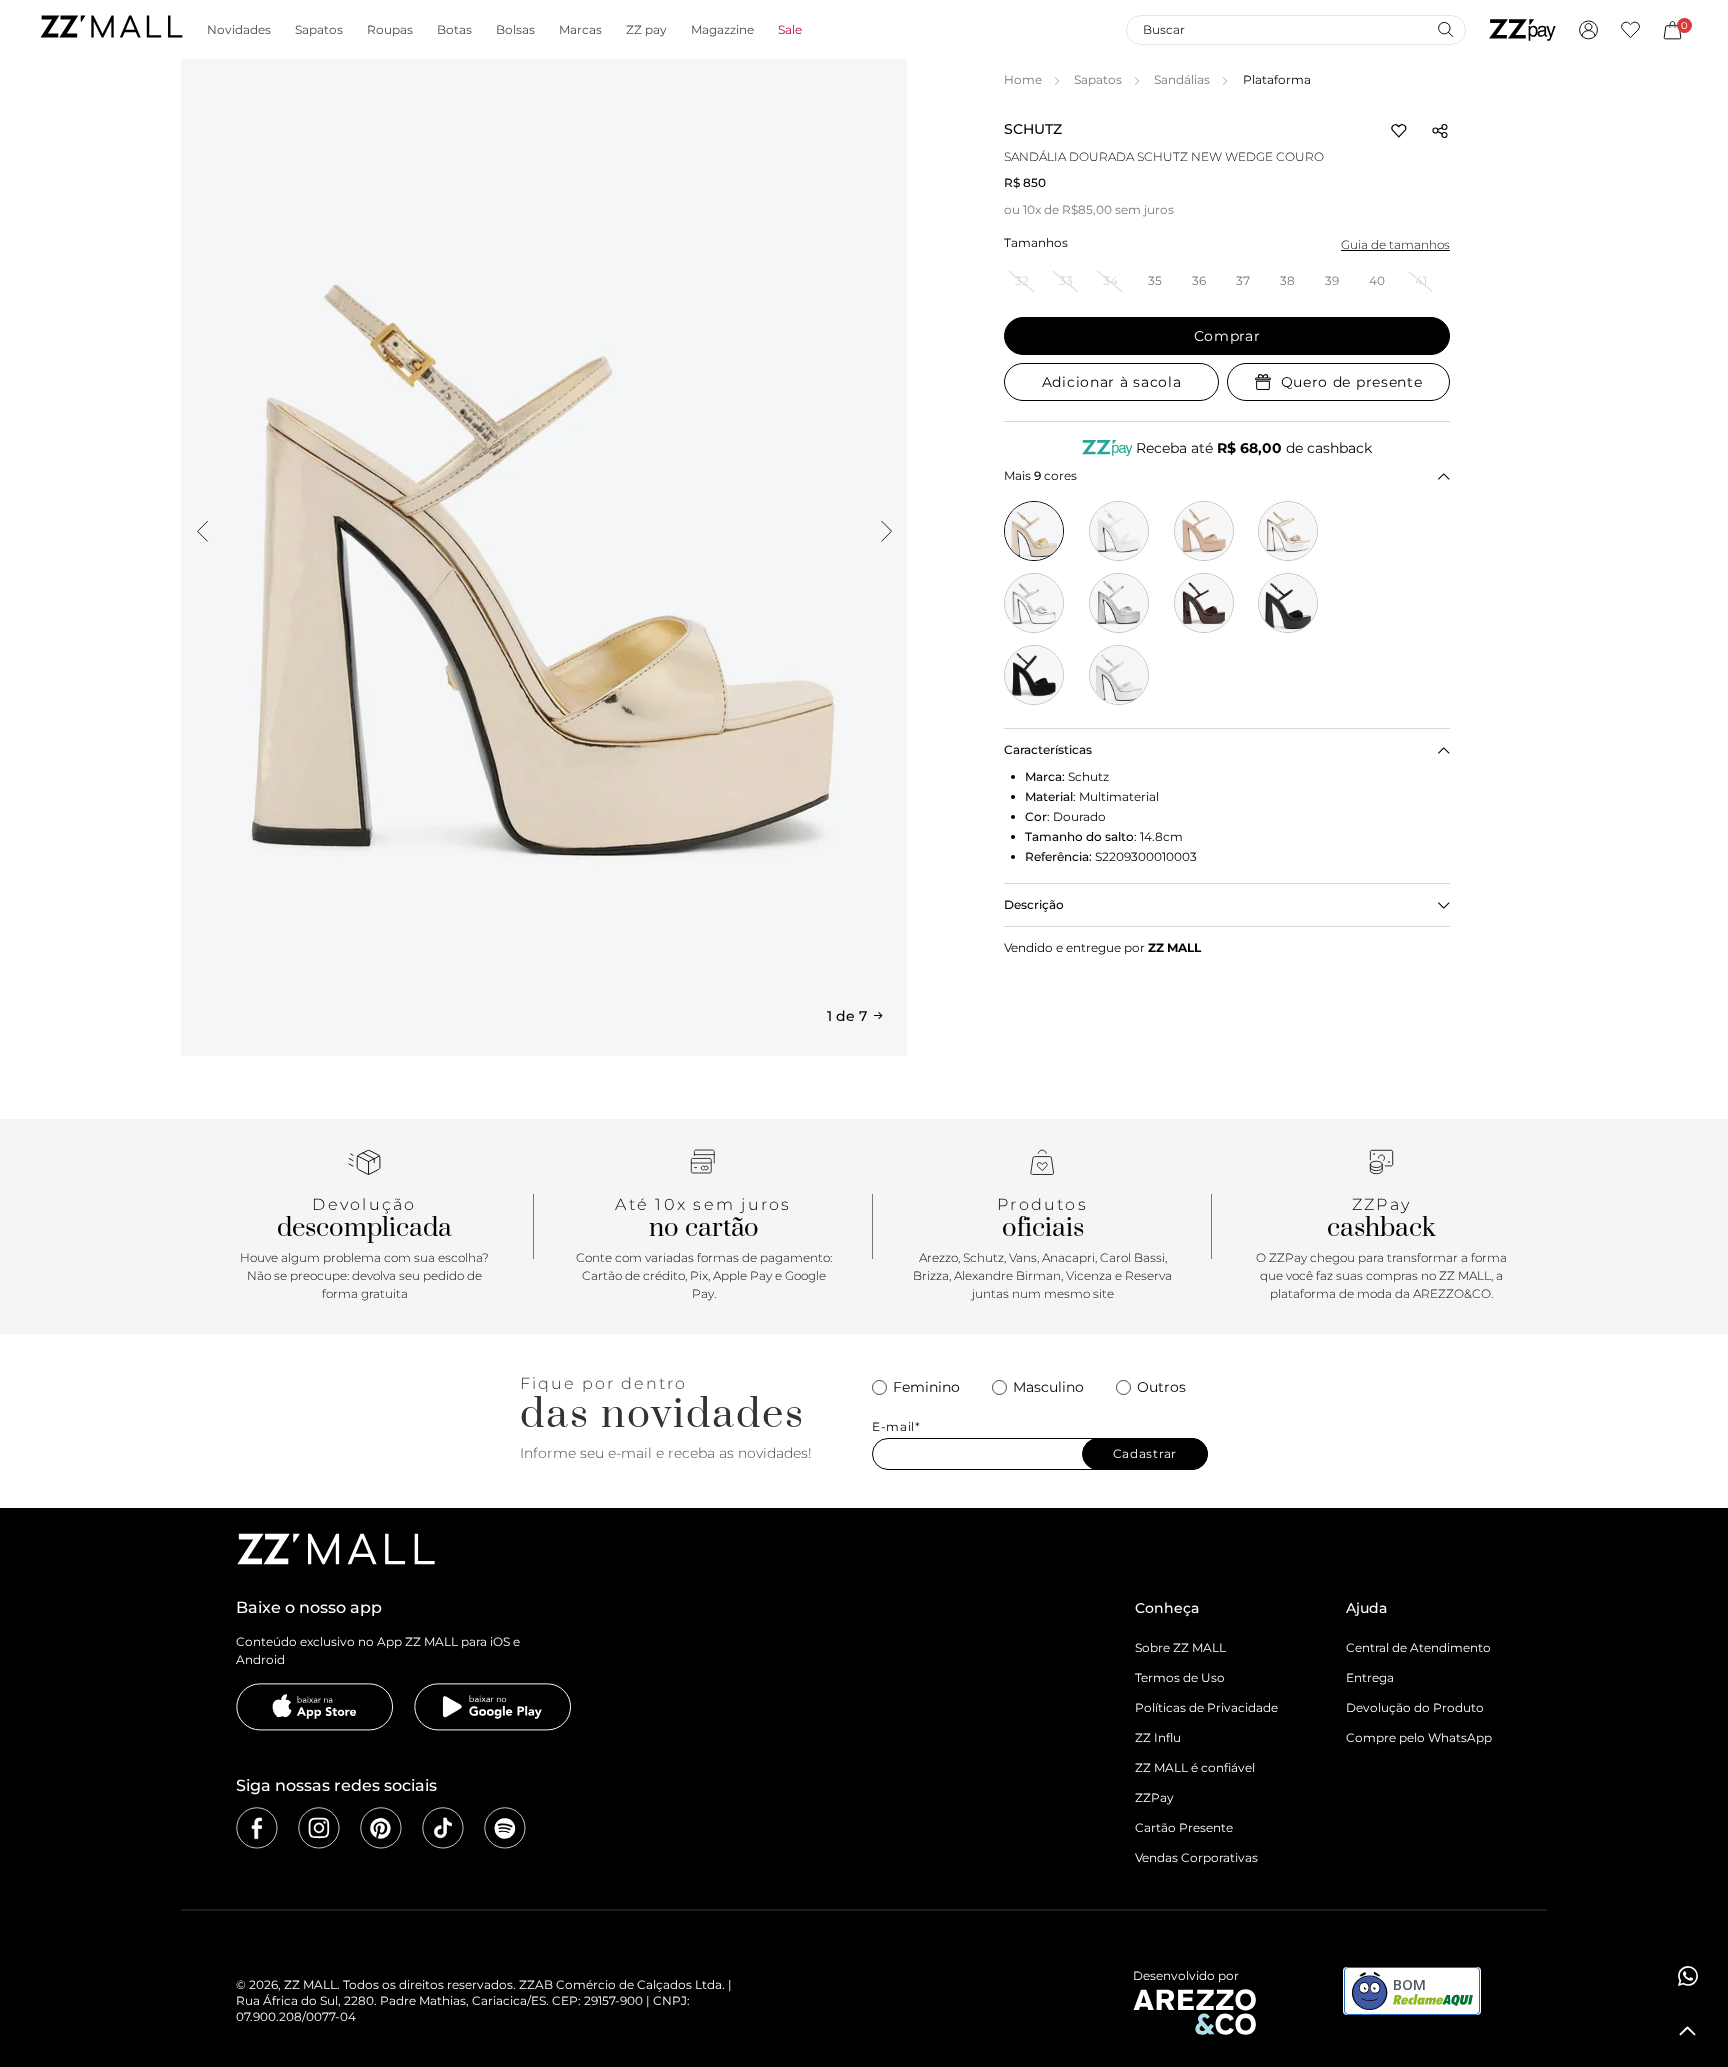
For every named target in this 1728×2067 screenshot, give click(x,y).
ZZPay (1154, 1797)
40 (1377, 280)
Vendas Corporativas (1196, 1857)
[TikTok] (443, 1828)
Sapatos (1098, 79)
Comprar (1227, 336)
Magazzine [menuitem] (722, 30)
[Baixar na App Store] (315, 1707)
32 (1022, 280)
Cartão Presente (1184, 1827)
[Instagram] (319, 1828)
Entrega (1370, 1677)
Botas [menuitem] (454, 30)
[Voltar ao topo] (1688, 2031)
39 (1332, 280)
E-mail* (896, 1427)
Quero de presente (1352, 382)
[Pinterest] (381, 1828)
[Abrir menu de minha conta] (1588, 30)
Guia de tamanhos (1395, 244)
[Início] (111, 29)
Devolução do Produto (1415, 1707)
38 (1287, 280)
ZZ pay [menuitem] (646, 30)
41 (1421, 280)
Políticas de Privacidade (1206, 1707)
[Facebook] (257, 1828)
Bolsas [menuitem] (515, 30)
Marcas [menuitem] (580, 30)
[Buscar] (1445, 29)
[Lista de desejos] (1630, 30)
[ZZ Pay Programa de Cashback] (1522, 30)
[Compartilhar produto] (1440, 131)
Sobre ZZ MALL (1180, 1647)
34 (1110, 280)
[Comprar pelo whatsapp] (1688, 1976)
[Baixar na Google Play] (493, 1707)
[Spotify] (505, 1828)
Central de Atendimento (1418, 1647)
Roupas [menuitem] (390, 30)
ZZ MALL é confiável (1195, 1767)
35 (1155, 280)
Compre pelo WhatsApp (1419, 1737)
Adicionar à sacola (1112, 382)
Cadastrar (1145, 1453)
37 (1243, 280)
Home (1023, 79)
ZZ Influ (1158, 1737)
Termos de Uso (1180, 1677)
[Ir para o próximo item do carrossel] (886, 531)
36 (1199, 280)
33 (1066, 280)
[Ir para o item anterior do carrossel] (202, 531)
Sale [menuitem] (790, 30)
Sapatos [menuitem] (319, 30)
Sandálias (1182, 79)
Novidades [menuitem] (239, 30)
